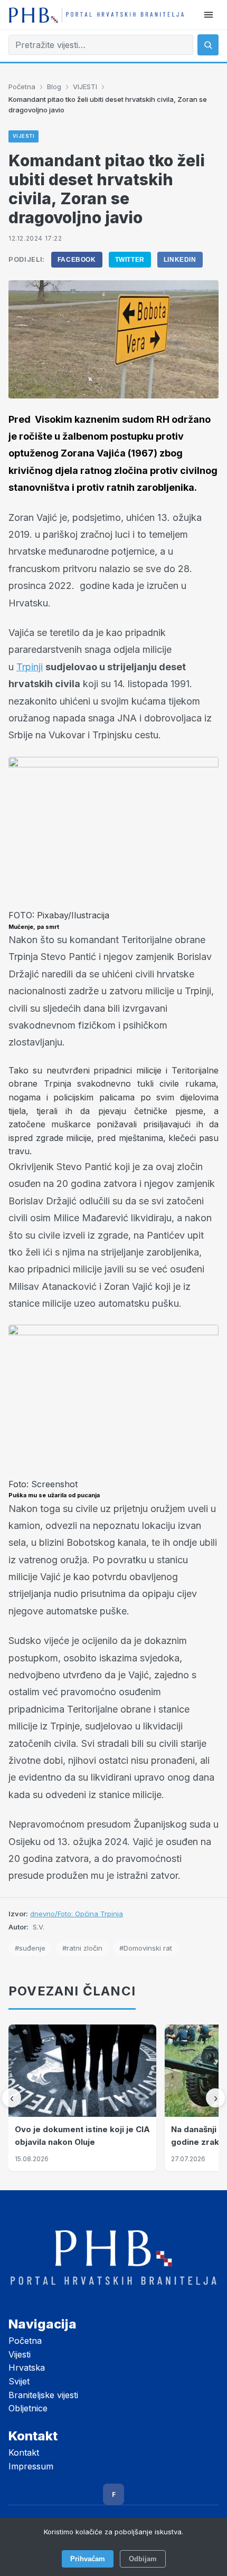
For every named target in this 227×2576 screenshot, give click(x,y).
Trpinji (30, 667)
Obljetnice (28, 2408)
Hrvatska (27, 2368)
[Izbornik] (209, 15)
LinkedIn (180, 260)
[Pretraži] (208, 45)
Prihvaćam (88, 2559)
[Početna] (96, 15)
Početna (22, 87)
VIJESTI (85, 87)
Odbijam (143, 2559)
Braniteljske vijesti (43, 2395)
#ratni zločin (82, 1948)
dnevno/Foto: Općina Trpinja (77, 1914)
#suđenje (30, 1948)
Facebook (77, 260)
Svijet (19, 2381)
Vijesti (20, 2354)
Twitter (130, 260)
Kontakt (24, 2453)
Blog (54, 87)
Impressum (31, 2466)
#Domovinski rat (146, 1948)
